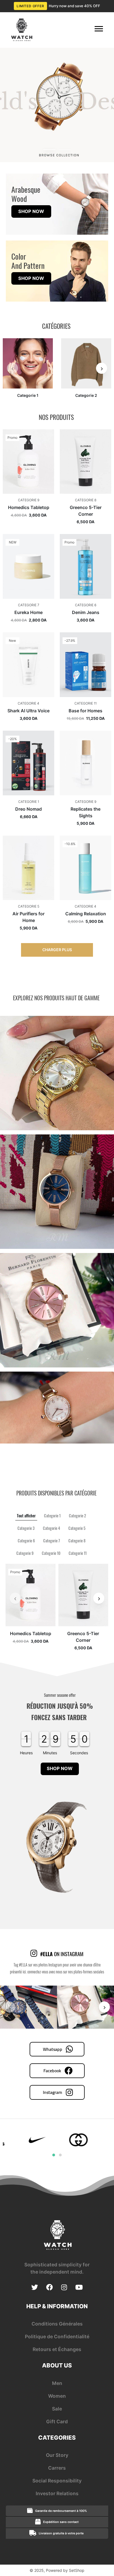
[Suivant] (102, 368)
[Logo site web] (21, 30)
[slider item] (57, 105)
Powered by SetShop (65, 2570)
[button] (49, 150)
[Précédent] (12, 368)
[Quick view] (46, 429)
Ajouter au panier (28, 493)
